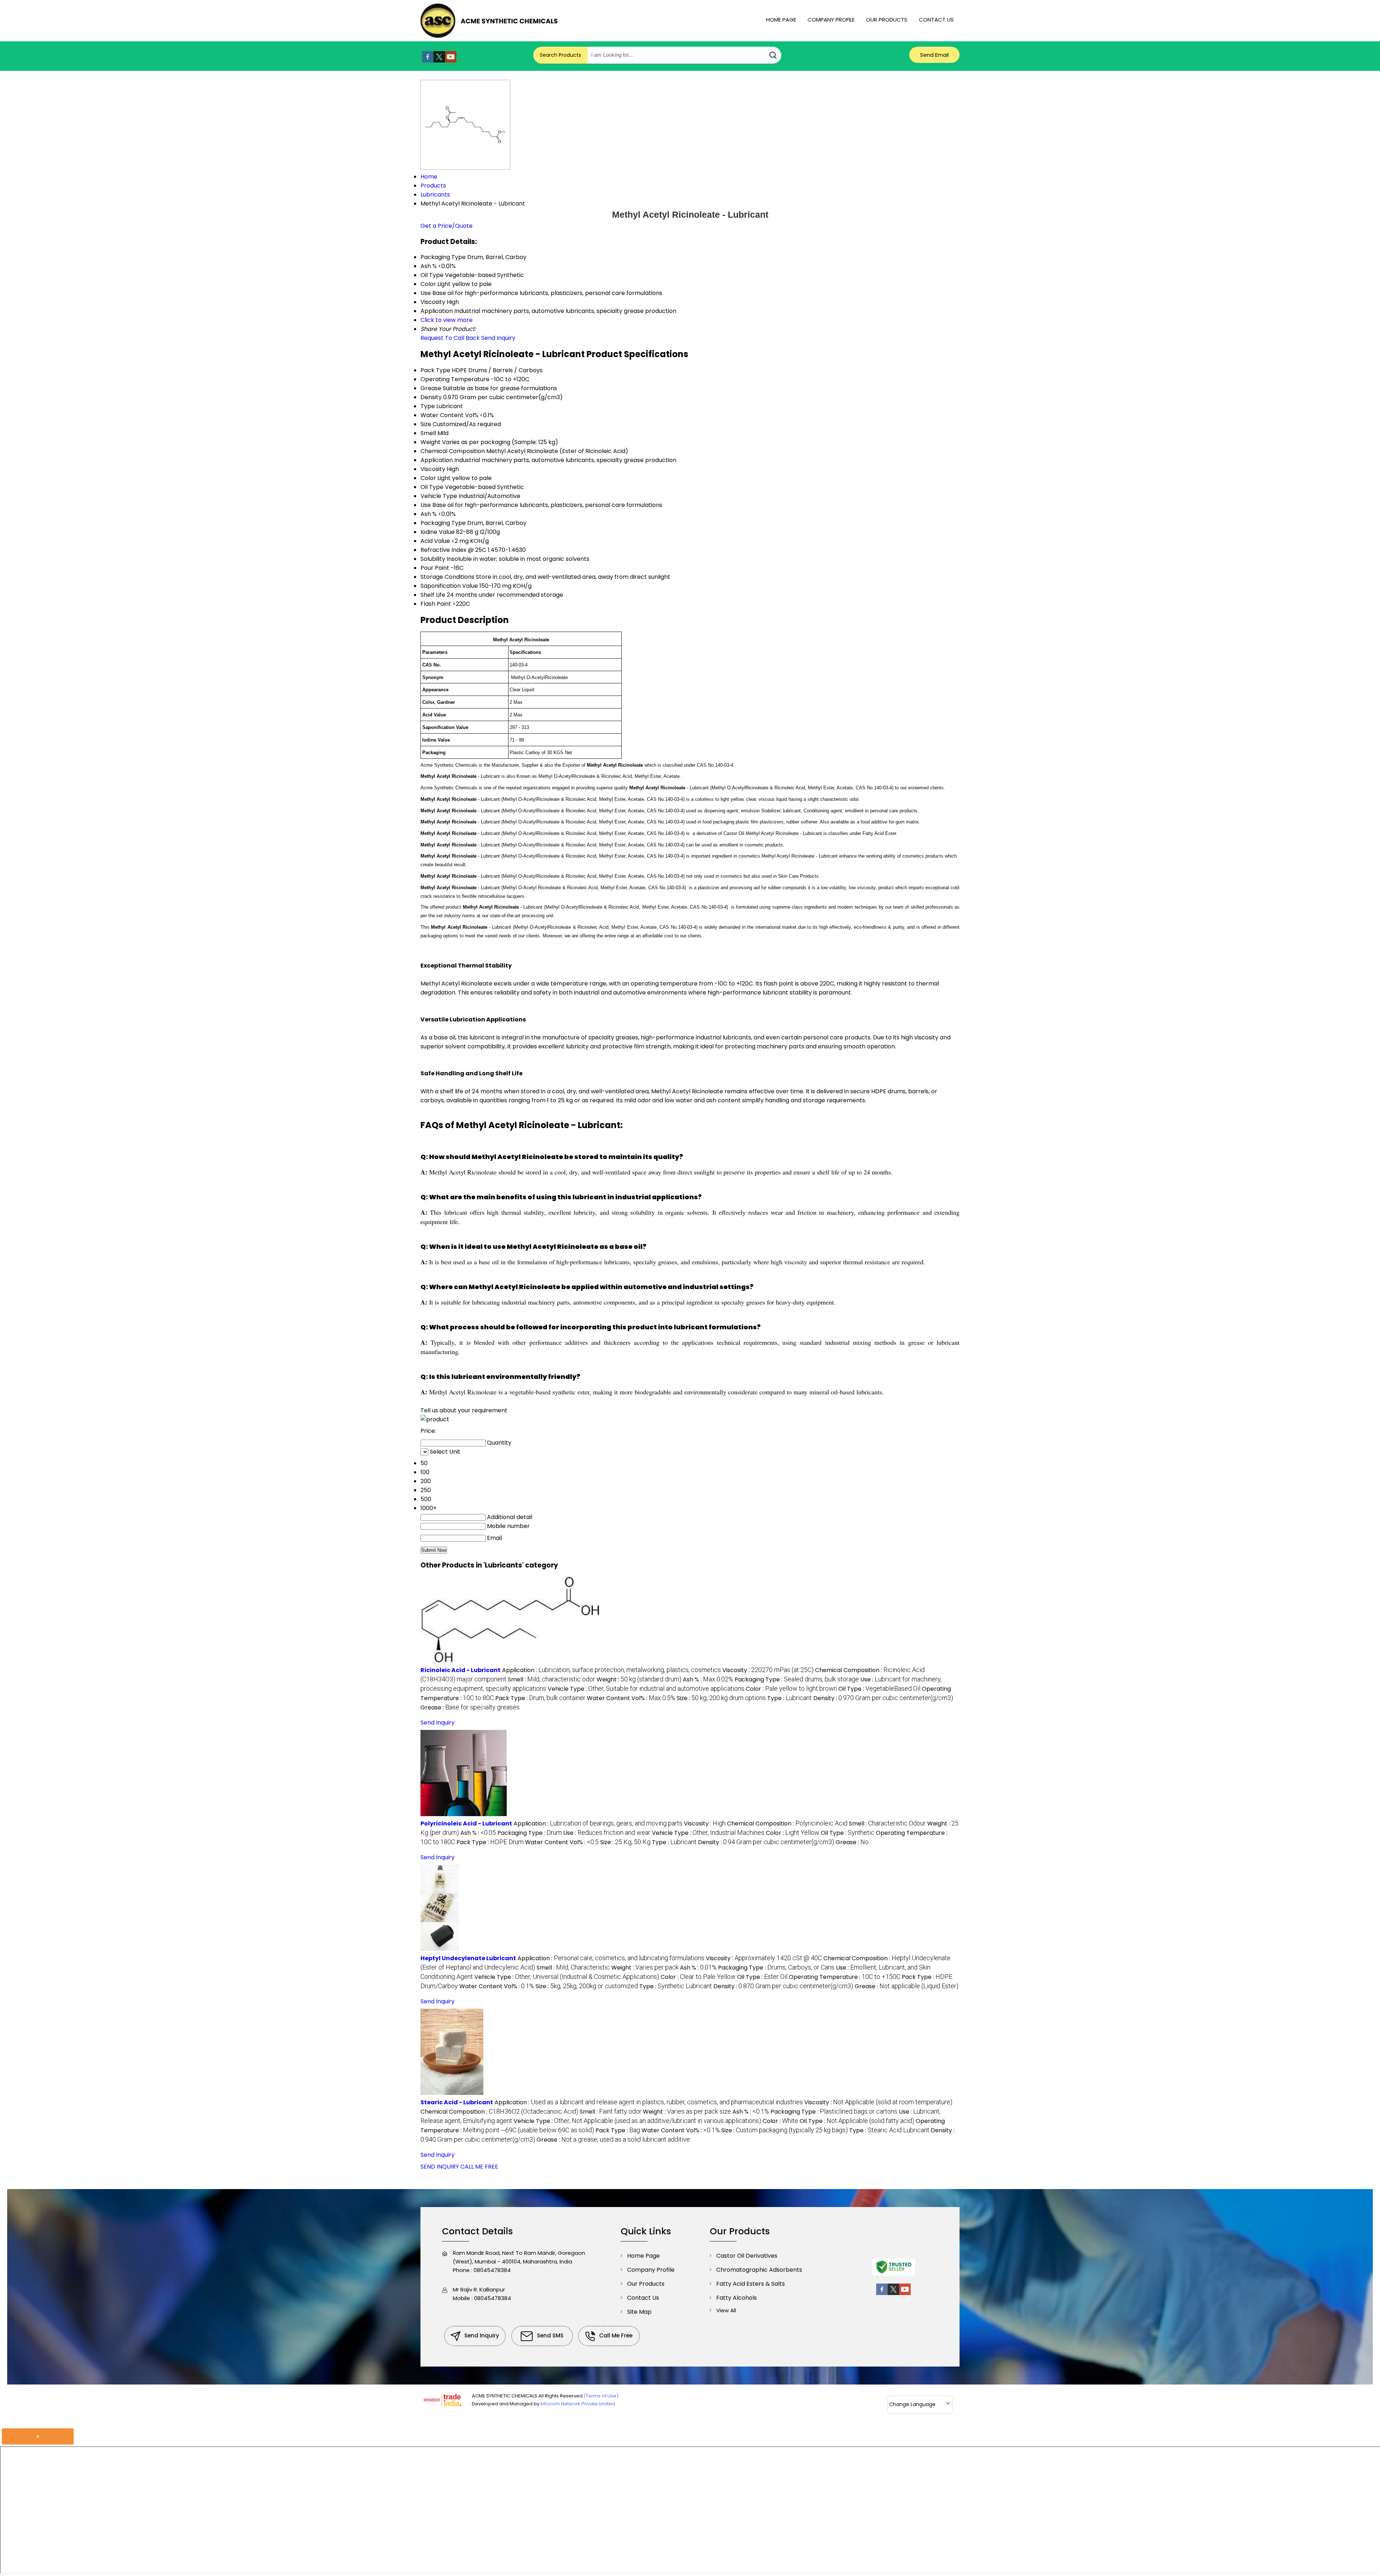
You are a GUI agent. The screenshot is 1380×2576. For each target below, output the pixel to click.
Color (428, 478)
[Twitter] (439, 61)
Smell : (551, 1679)
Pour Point (435, 568)
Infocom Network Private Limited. (578, 2404)
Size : (721, 1698)
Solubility (433, 559)
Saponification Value (449, 586)
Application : (611, 1670)
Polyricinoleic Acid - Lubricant (466, 1823)
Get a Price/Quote (447, 226)
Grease (431, 388)
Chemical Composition (453, 451)
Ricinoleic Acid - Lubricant (461, 1670)
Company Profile (831, 20)
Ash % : (708, 1679)
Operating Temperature (455, 379)
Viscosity (433, 469)
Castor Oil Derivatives (747, 2256)
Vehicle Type (439, 496)
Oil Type (432, 487)
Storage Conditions (447, 577)
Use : (607, 1833)
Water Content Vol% (449, 415)
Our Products (887, 20)
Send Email (934, 55)
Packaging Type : (797, 1679)
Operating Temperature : (845, 1977)
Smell (428, 433)
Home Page (781, 20)
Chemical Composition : (787, 1823)
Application (437, 460)
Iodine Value (438, 532)
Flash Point (436, 604)
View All (726, 2310)
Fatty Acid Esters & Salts (751, 2284)
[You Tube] (451, 61)
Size (426, 424)
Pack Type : (540, 1698)
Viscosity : (768, 1670)
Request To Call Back (450, 338)
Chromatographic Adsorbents (759, 2270)
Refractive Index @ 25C (453, 550)
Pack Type (435, 370)
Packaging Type (443, 523)
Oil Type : (879, 1689)
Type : (790, 1698)
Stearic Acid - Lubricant (457, 2102)
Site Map (639, 2312)
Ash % (429, 514)
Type (428, 406)
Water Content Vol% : (631, 1698)
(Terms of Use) (601, 2396)
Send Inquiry (498, 338)
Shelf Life (433, 595)
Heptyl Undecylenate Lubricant (468, 1958)
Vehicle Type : (646, 1689)
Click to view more (447, 320)
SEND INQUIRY (440, 2167)
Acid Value (435, 541)
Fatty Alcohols (737, 2298)
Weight (431, 442)
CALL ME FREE (479, 2167)
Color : (791, 1689)
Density (431, 397)
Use (426, 505)
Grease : (470, 1707)
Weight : (639, 1679)
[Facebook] (428, 61)
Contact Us (936, 20)
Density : (883, 1698)
